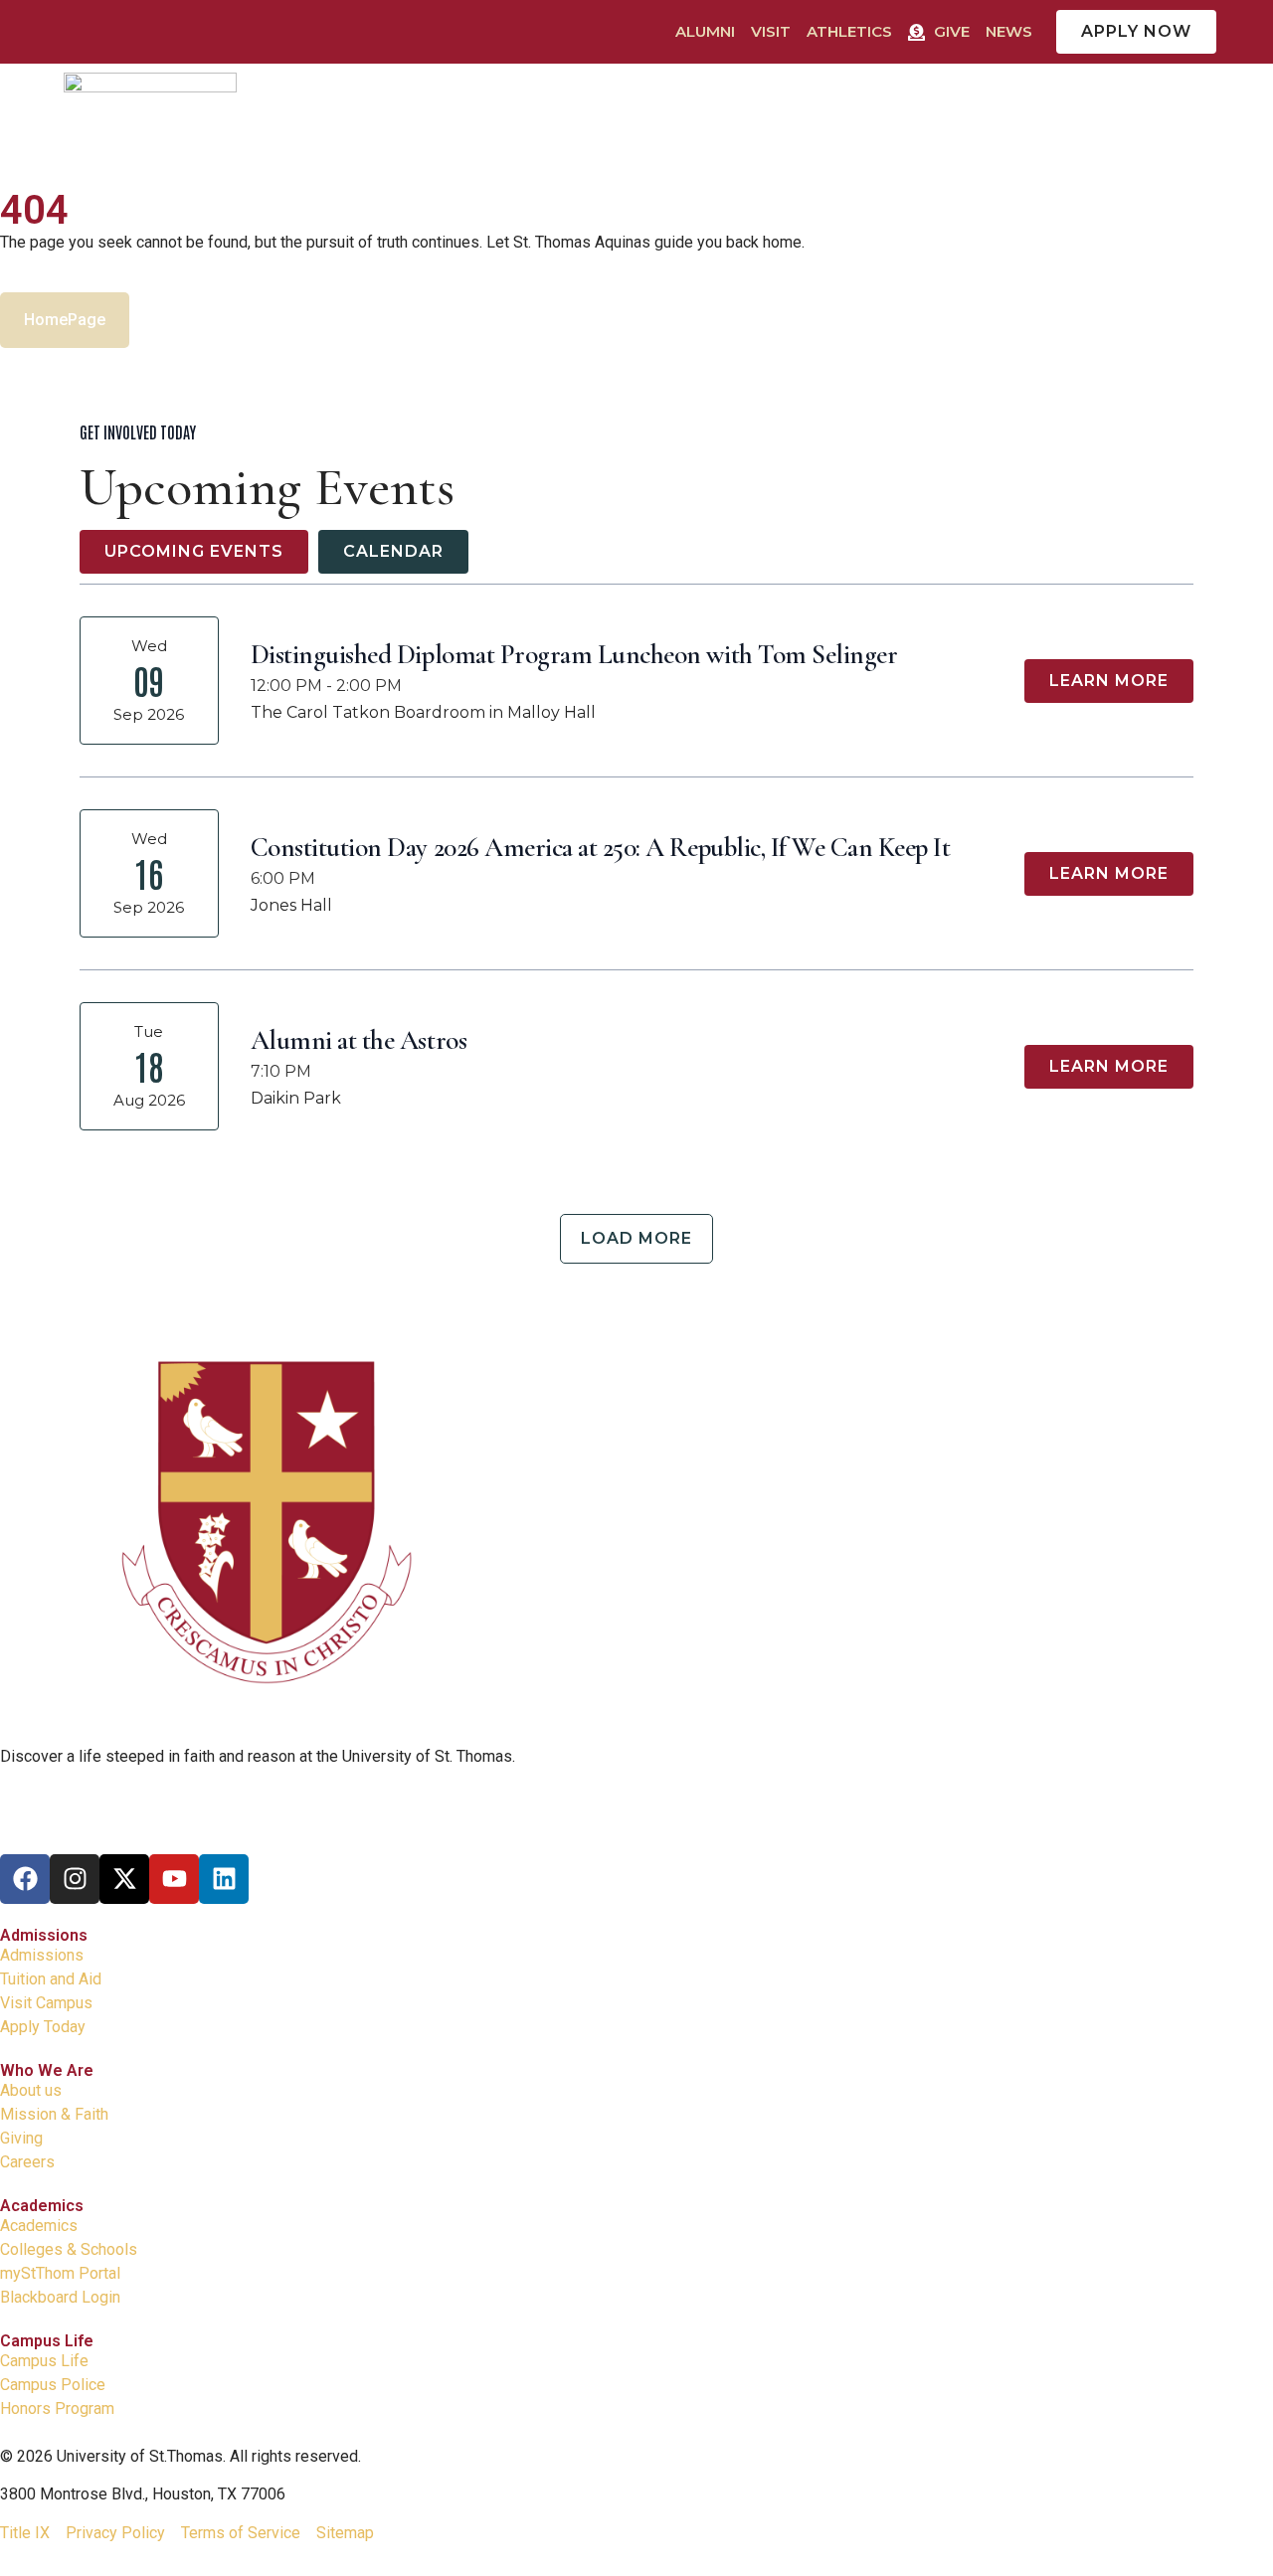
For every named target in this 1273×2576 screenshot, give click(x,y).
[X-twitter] (124, 1879)
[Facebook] (25, 1879)
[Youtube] (174, 1879)
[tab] (194, 552)
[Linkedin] (224, 1879)
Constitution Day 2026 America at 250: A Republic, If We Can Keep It (601, 848)
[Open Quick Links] (1208, 104)
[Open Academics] (667, 104)
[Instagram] (75, 1879)
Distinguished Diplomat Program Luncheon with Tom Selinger (574, 655)
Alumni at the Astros (359, 1040)
